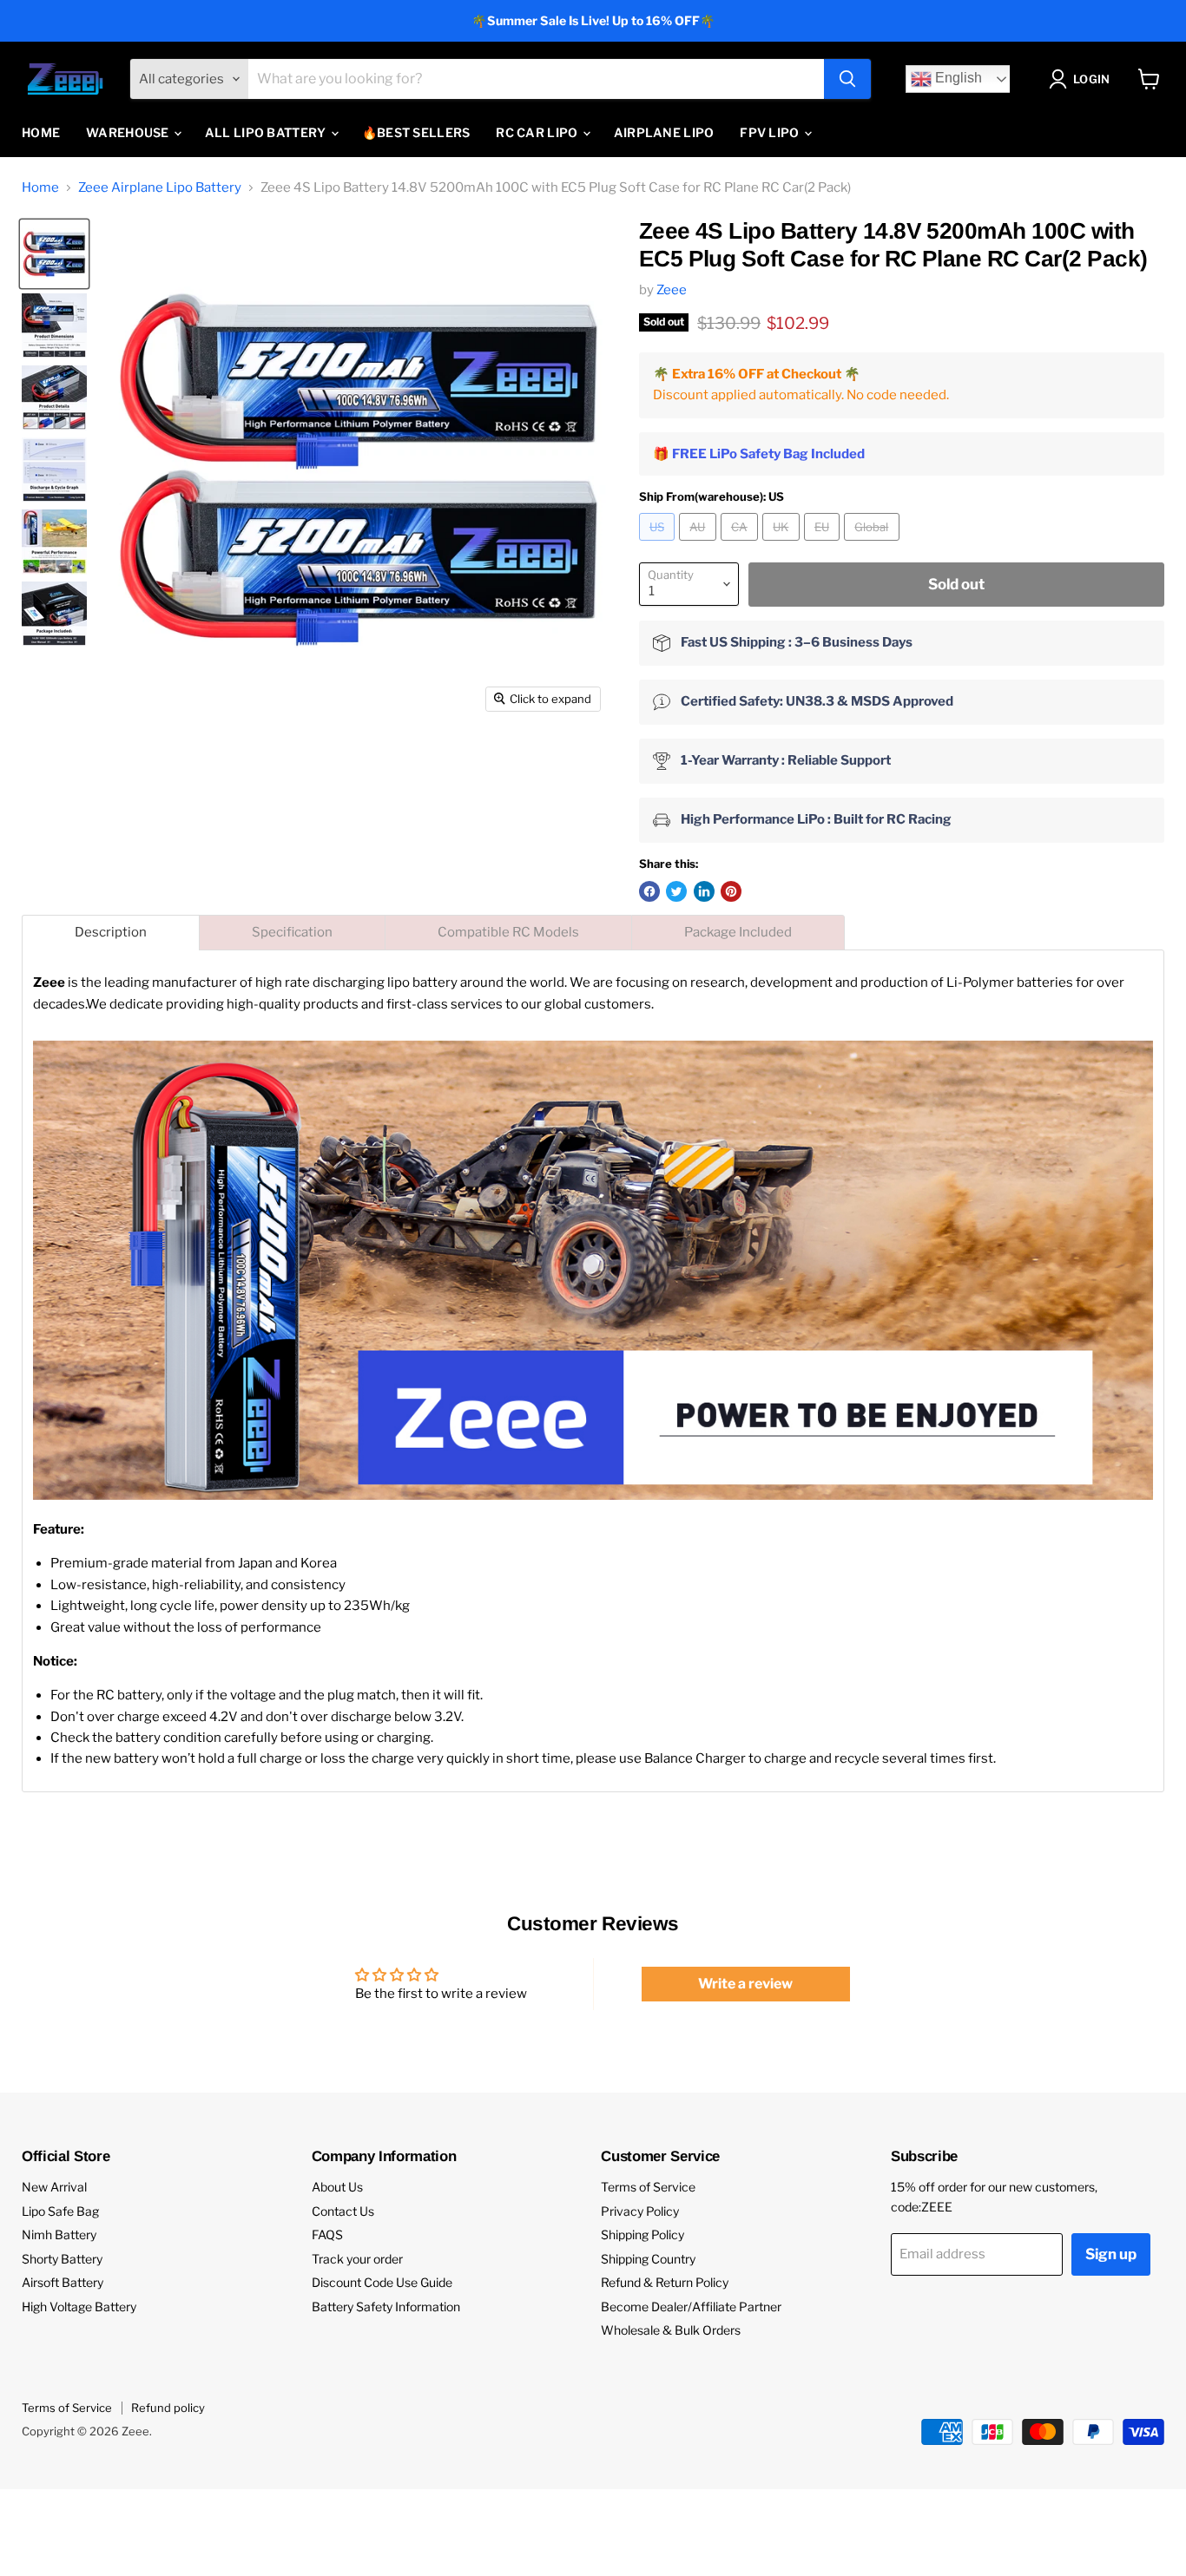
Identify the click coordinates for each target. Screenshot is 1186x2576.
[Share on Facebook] (649, 891)
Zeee (672, 290)
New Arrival (54, 2187)
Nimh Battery (59, 2234)
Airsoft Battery (63, 2282)
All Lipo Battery (267, 132)
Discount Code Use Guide (382, 2282)
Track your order (357, 2259)
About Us (337, 2187)
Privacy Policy (640, 2211)
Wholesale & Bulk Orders (671, 2330)
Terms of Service (648, 2187)
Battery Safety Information (386, 2307)
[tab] (111, 933)
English (957, 79)
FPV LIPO (771, 132)
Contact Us (343, 2211)
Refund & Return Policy (665, 2282)
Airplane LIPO (664, 132)
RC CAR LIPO (538, 132)
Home (41, 132)
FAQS (327, 2234)
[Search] (847, 79)
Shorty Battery (62, 2259)
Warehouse (129, 132)
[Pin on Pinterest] (731, 891)
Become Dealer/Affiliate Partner (691, 2307)
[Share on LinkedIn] (704, 891)
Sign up (1111, 2254)
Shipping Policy (642, 2234)
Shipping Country (648, 2259)
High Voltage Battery (79, 2307)
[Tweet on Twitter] (676, 891)
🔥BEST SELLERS (416, 132)
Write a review (745, 1984)
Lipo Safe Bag (60, 2211)
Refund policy (168, 2408)
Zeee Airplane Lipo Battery (160, 188)
